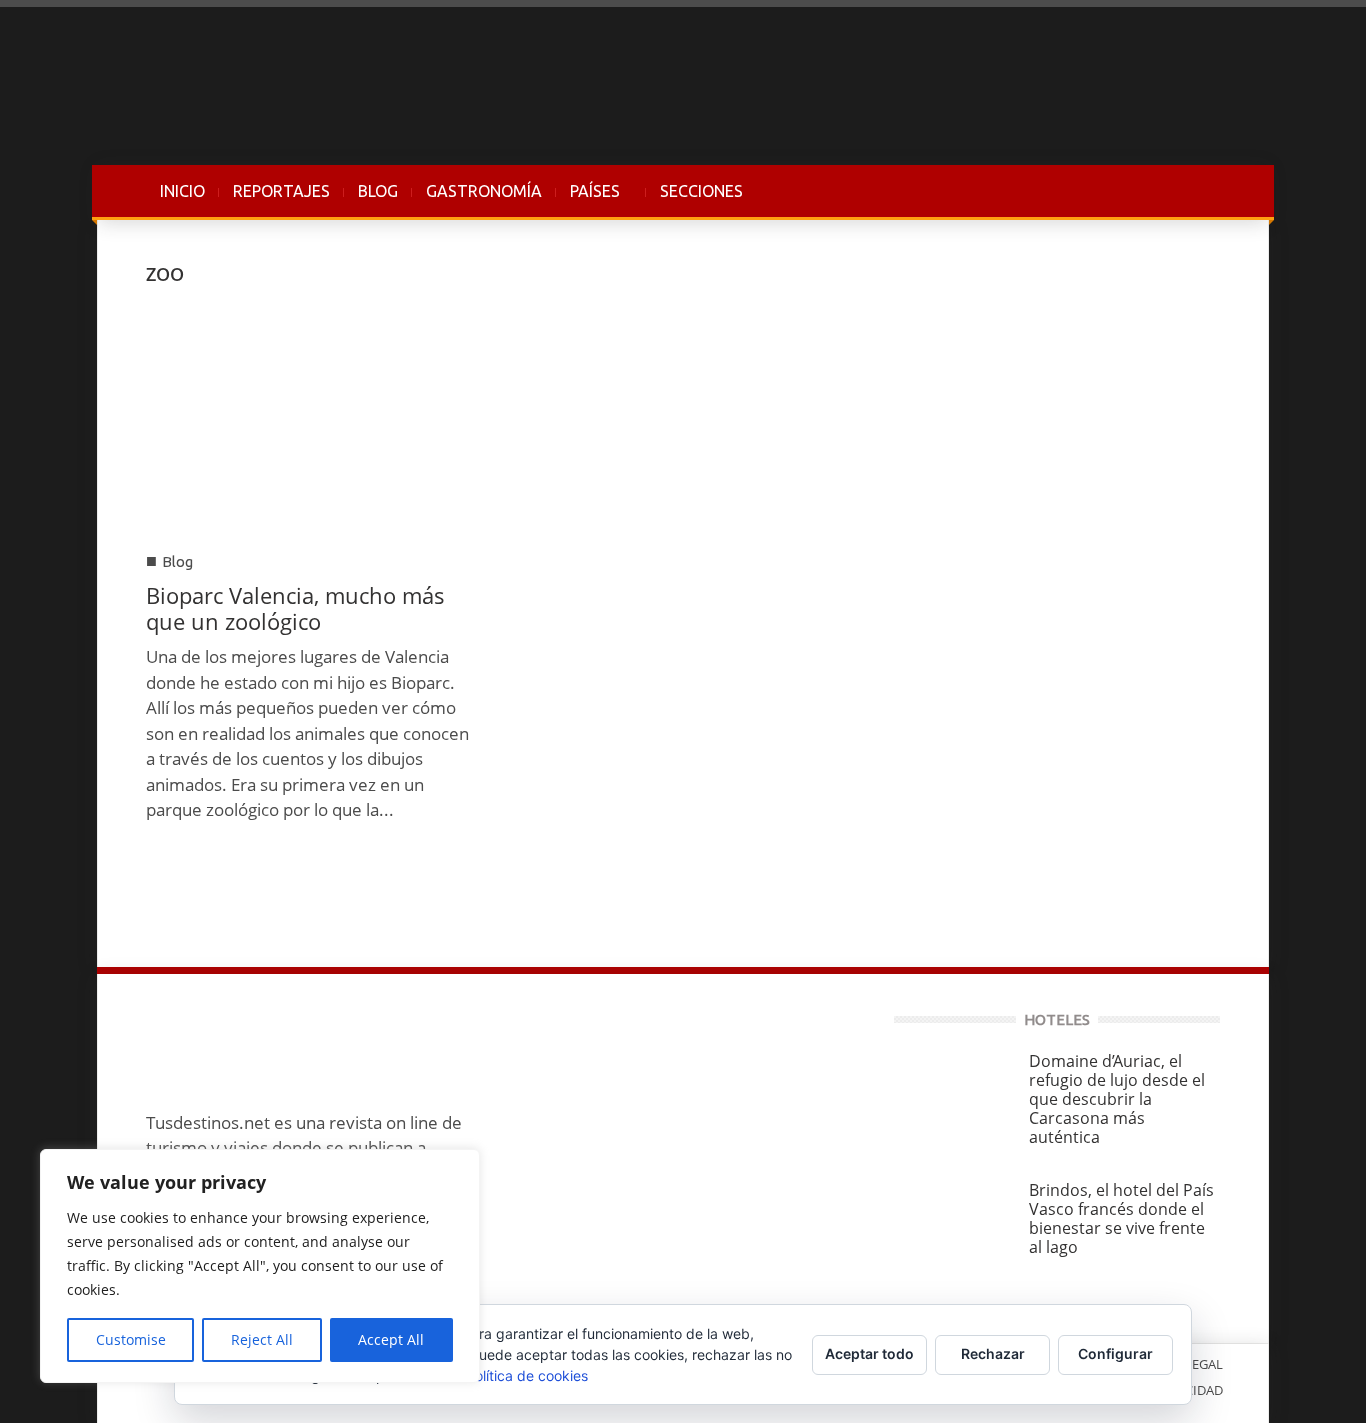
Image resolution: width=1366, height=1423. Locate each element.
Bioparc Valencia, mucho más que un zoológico (295, 608)
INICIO (182, 191)
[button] (1200, 191)
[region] (260, 1266)
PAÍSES (588, 201)
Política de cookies (527, 1375)
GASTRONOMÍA (484, 191)
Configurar (1115, 1353)
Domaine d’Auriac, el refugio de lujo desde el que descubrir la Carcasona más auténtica (1117, 1099)
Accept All (391, 1339)
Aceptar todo (869, 1353)
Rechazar (993, 1353)
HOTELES (1057, 1019)
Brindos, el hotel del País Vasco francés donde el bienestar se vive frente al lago (1121, 1218)
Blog (177, 561)
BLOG (378, 191)
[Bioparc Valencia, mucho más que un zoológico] (309, 421)
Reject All (262, 1339)
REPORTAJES (281, 191)
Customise (131, 1339)
